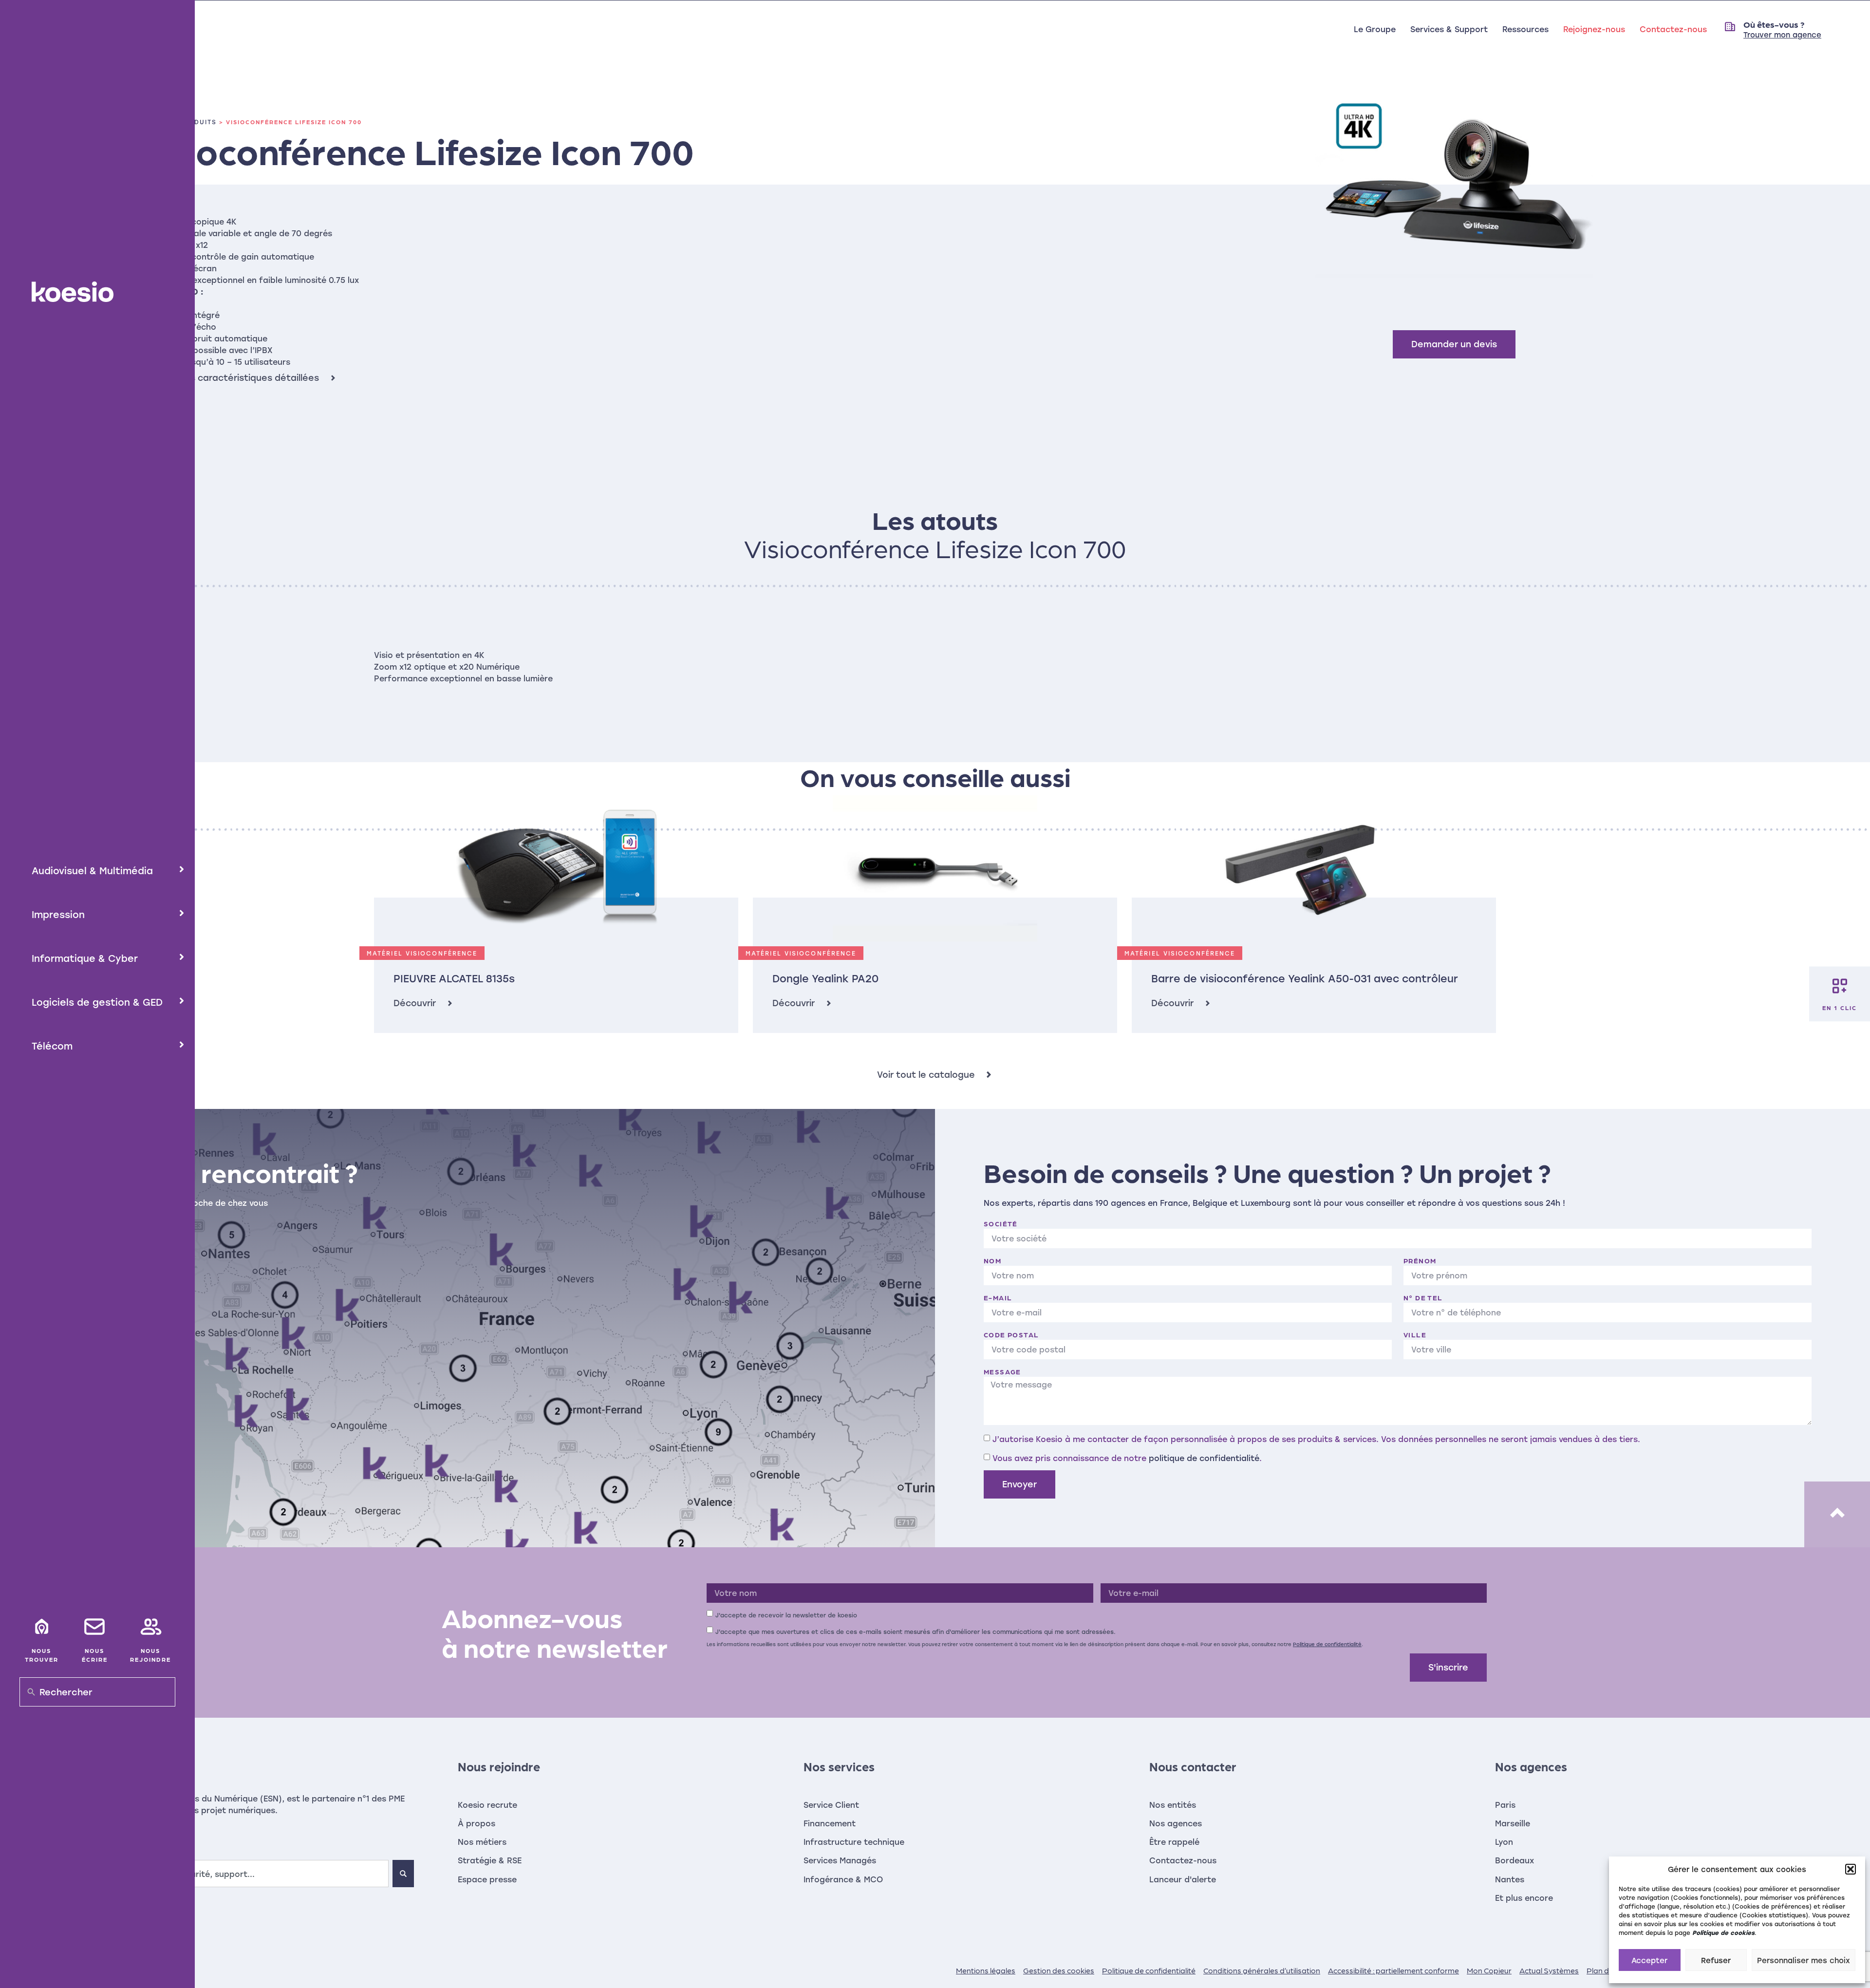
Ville (1415, 1334)
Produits (198, 122)
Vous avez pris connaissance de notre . (1127, 1458)
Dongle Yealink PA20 (825, 978)
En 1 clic (1840, 1008)
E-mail (998, 1297)
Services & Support (1449, 29)
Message (1002, 1371)
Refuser (1716, 1960)
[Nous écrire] (94, 1627)
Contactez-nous (1673, 29)
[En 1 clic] (1840, 986)
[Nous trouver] (41, 1627)
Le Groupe (1375, 29)
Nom (992, 1260)
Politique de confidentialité (1327, 1644)
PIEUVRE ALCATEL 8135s (454, 978)
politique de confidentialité (1204, 1458)
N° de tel (1423, 1297)
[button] (1851, 1869)
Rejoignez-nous (1594, 29)
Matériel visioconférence (422, 953)
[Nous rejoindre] (150, 1627)
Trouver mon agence (1782, 35)
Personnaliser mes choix (1804, 1960)
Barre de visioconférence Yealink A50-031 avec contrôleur (1305, 978)
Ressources (1525, 29)
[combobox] (233, 1874)
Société (1001, 1223)
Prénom (1420, 1260)
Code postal (1011, 1334)
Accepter (1649, 1960)
